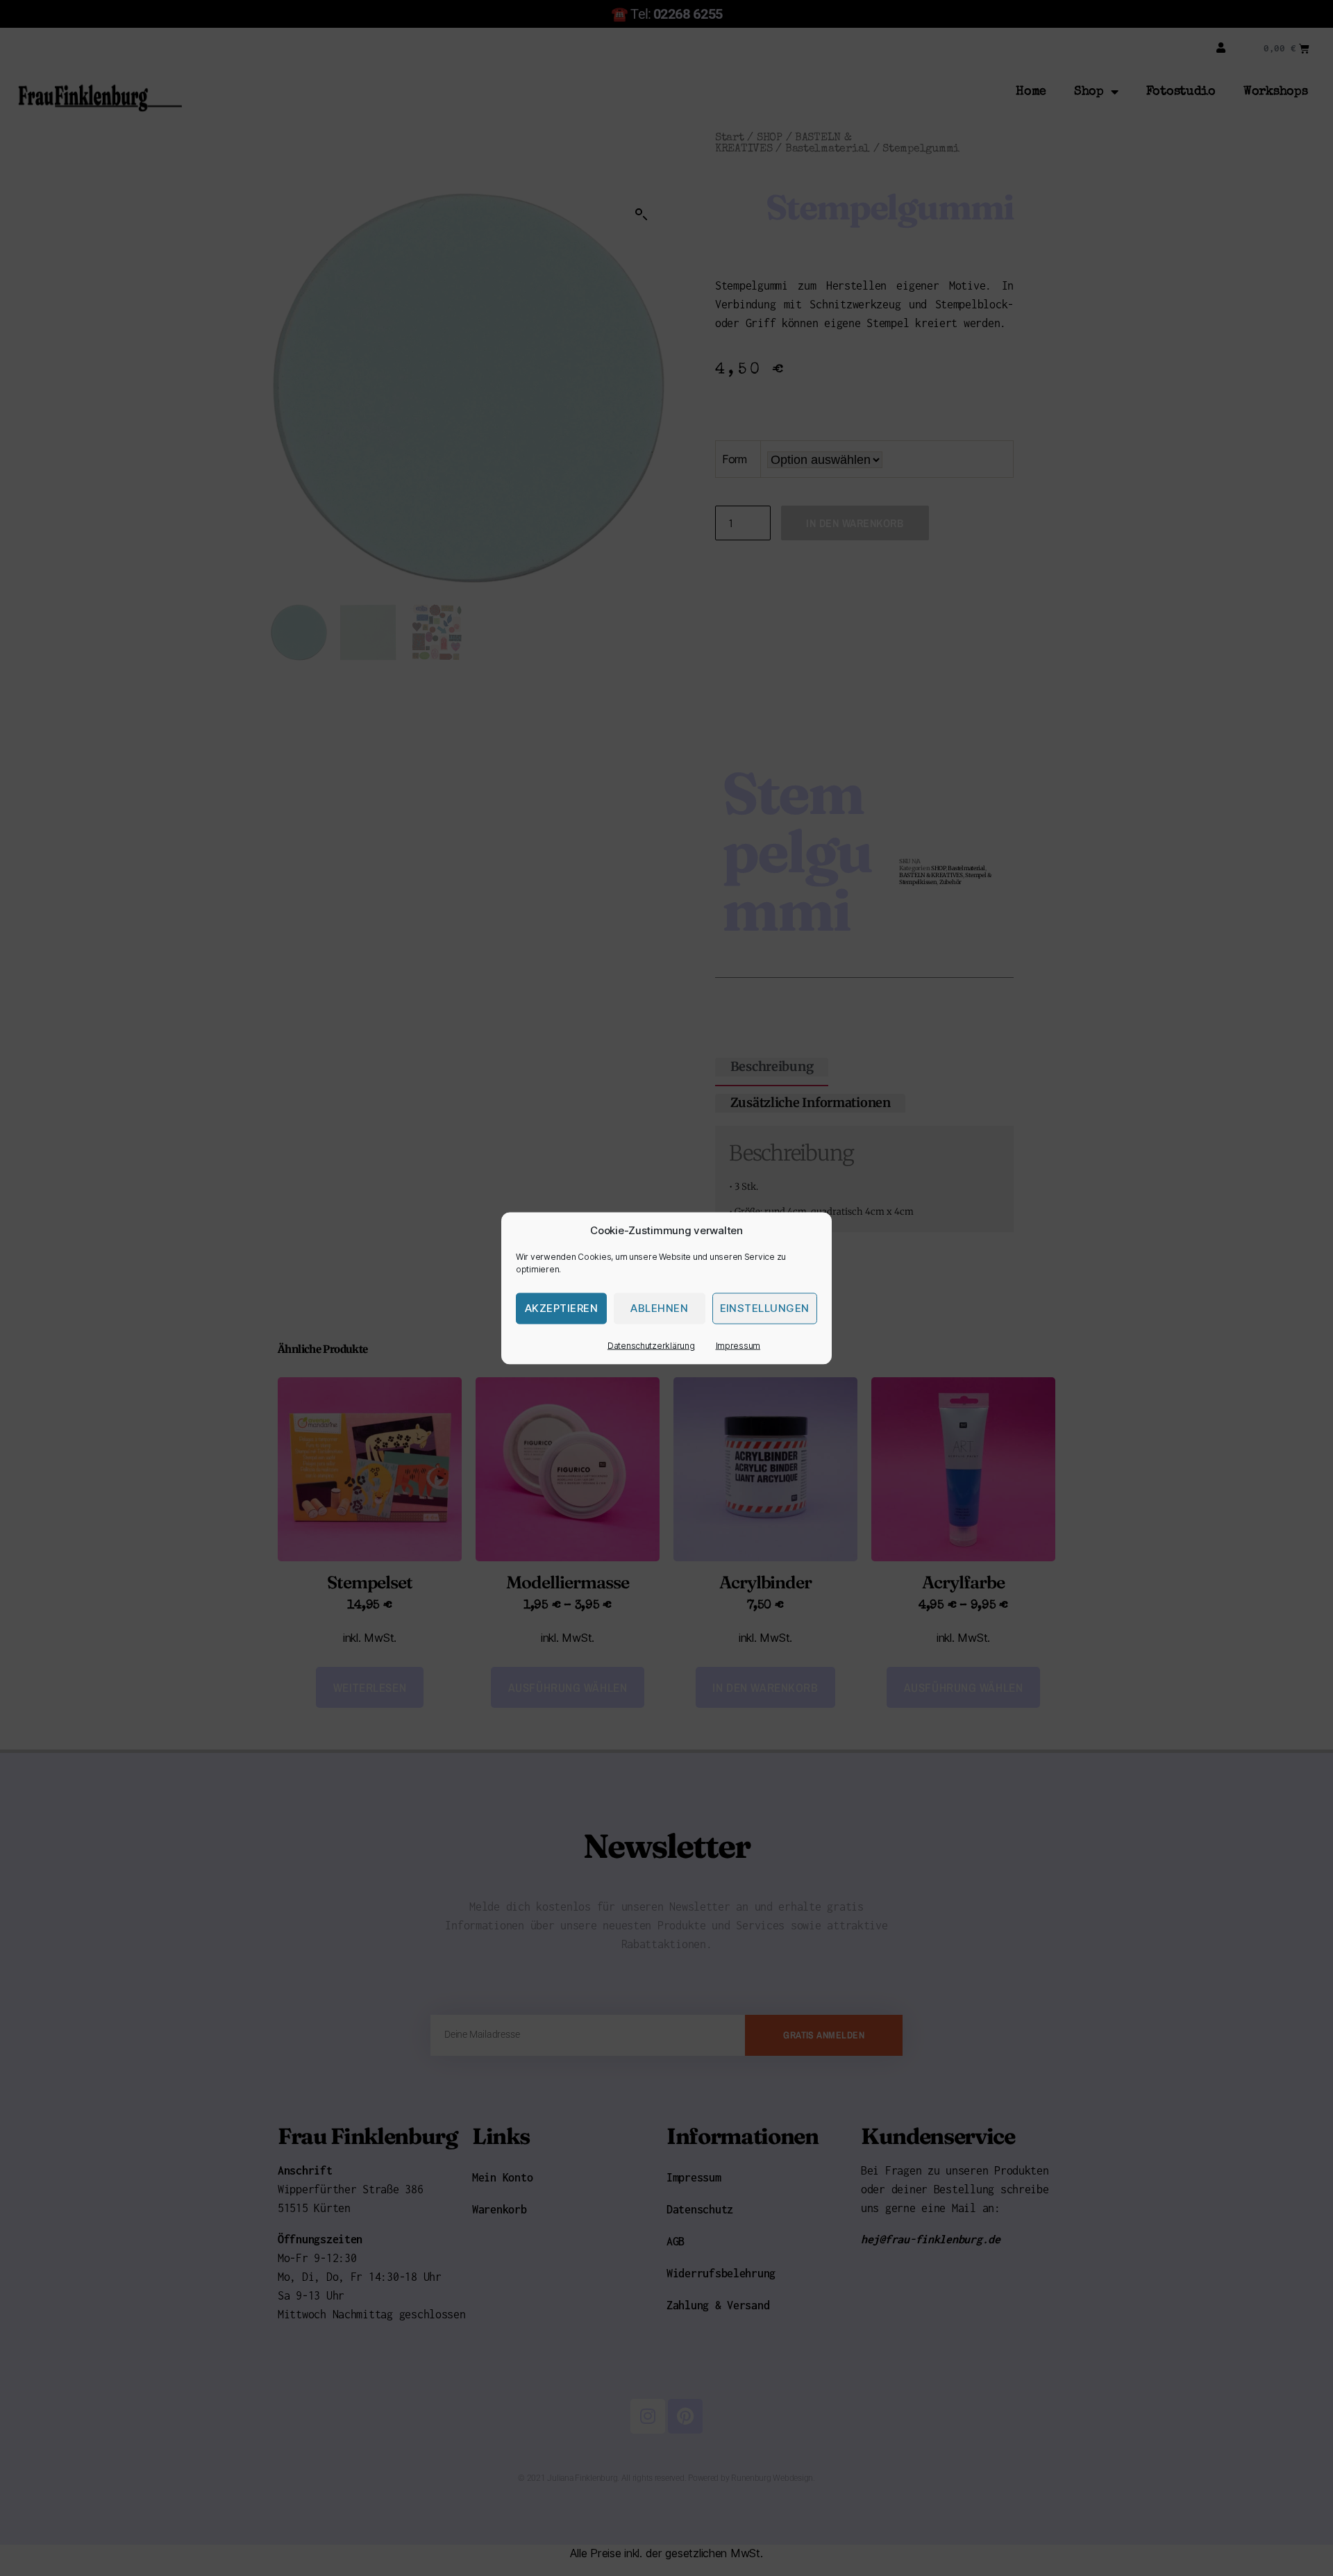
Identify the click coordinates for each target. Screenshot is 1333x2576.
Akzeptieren (562, 1308)
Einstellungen (765, 1308)
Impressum (738, 1345)
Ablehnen (659, 1308)
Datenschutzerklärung (651, 1345)
